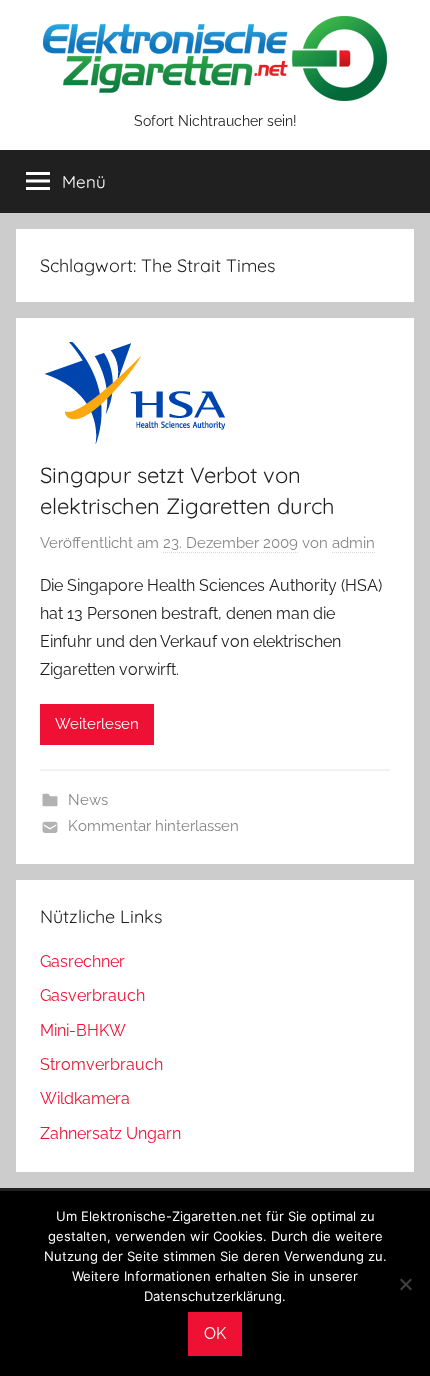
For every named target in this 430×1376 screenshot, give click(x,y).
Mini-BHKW (83, 1030)
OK (215, 1333)
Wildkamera (85, 1098)
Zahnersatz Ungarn (110, 1133)
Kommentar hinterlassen (153, 826)
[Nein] (405, 1284)
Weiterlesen (97, 724)
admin (353, 543)
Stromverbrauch (101, 1064)
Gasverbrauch (92, 995)
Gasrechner (82, 961)
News (88, 800)
